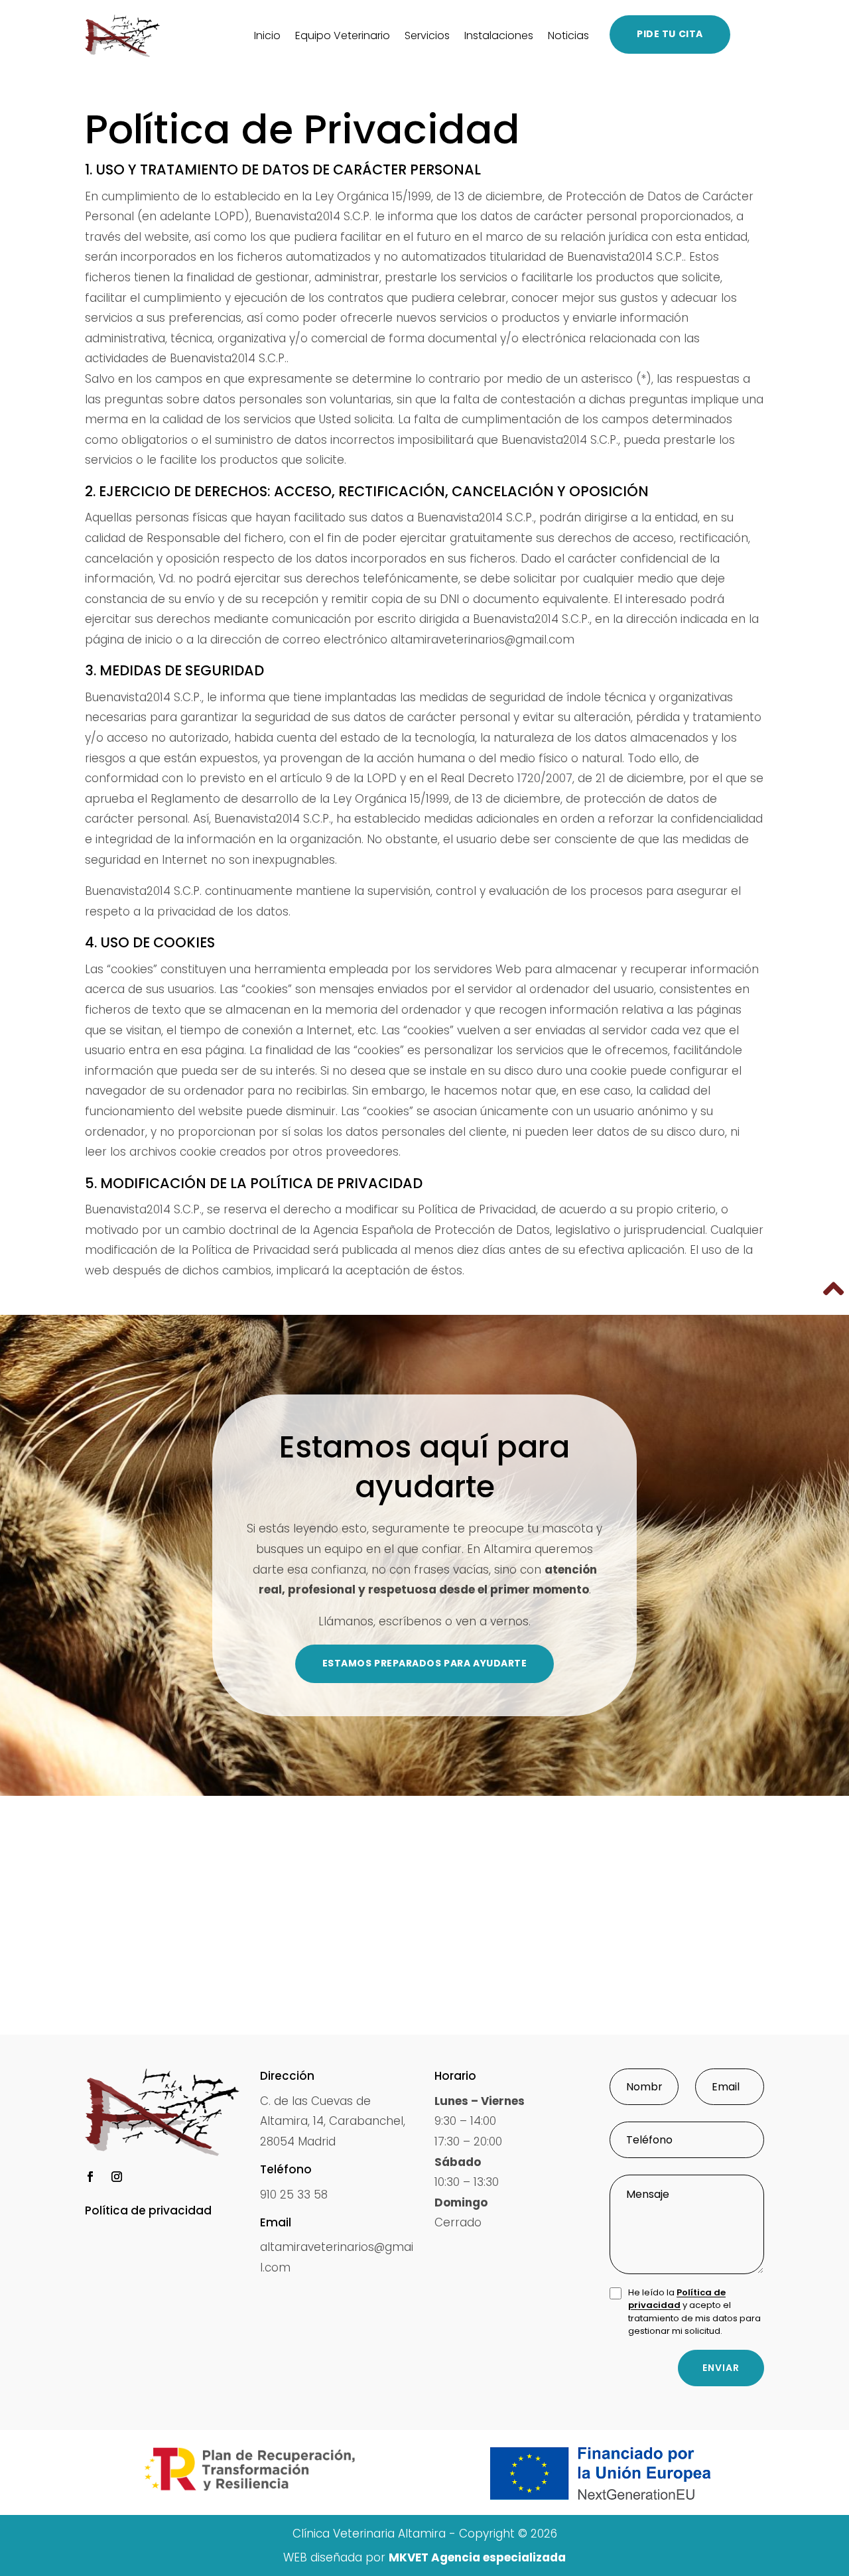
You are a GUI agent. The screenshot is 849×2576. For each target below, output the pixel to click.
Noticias (568, 35)
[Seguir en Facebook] (90, 2177)
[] (836, 1314)
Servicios (427, 35)
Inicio (267, 35)
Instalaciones (499, 35)
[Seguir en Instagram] (117, 2177)
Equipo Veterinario (343, 35)
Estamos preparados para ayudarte (425, 1663)
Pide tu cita (670, 34)
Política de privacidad (677, 2299)
